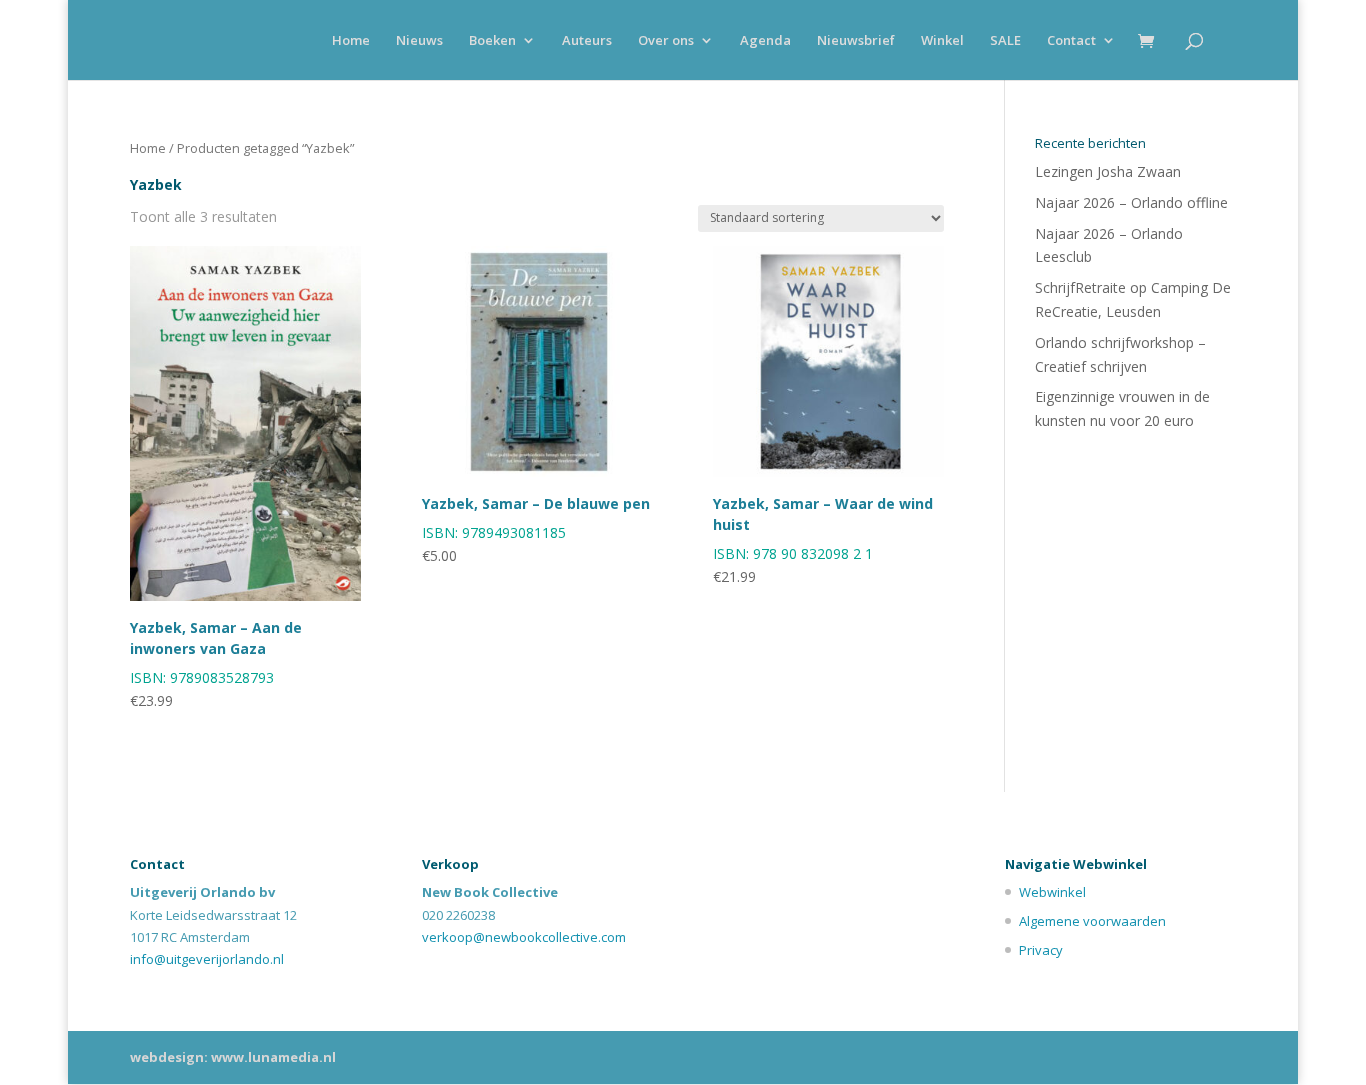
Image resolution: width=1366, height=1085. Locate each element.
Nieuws (419, 41)
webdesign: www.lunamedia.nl (233, 1057)
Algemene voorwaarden (1092, 921)
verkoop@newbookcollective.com (524, 937)
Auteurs (587, 41)
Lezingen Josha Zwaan (1108, 171)
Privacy (1041, 950)
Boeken (492, 41)
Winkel (942, 41)
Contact (1071, 41)
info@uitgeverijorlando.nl (207, 959)
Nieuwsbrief (856, 41)
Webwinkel (1052, 892)
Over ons (666, 41)
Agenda (765, 41)
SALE (1005, 41)
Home (351, 41)
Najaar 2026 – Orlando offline (1131, 202)
